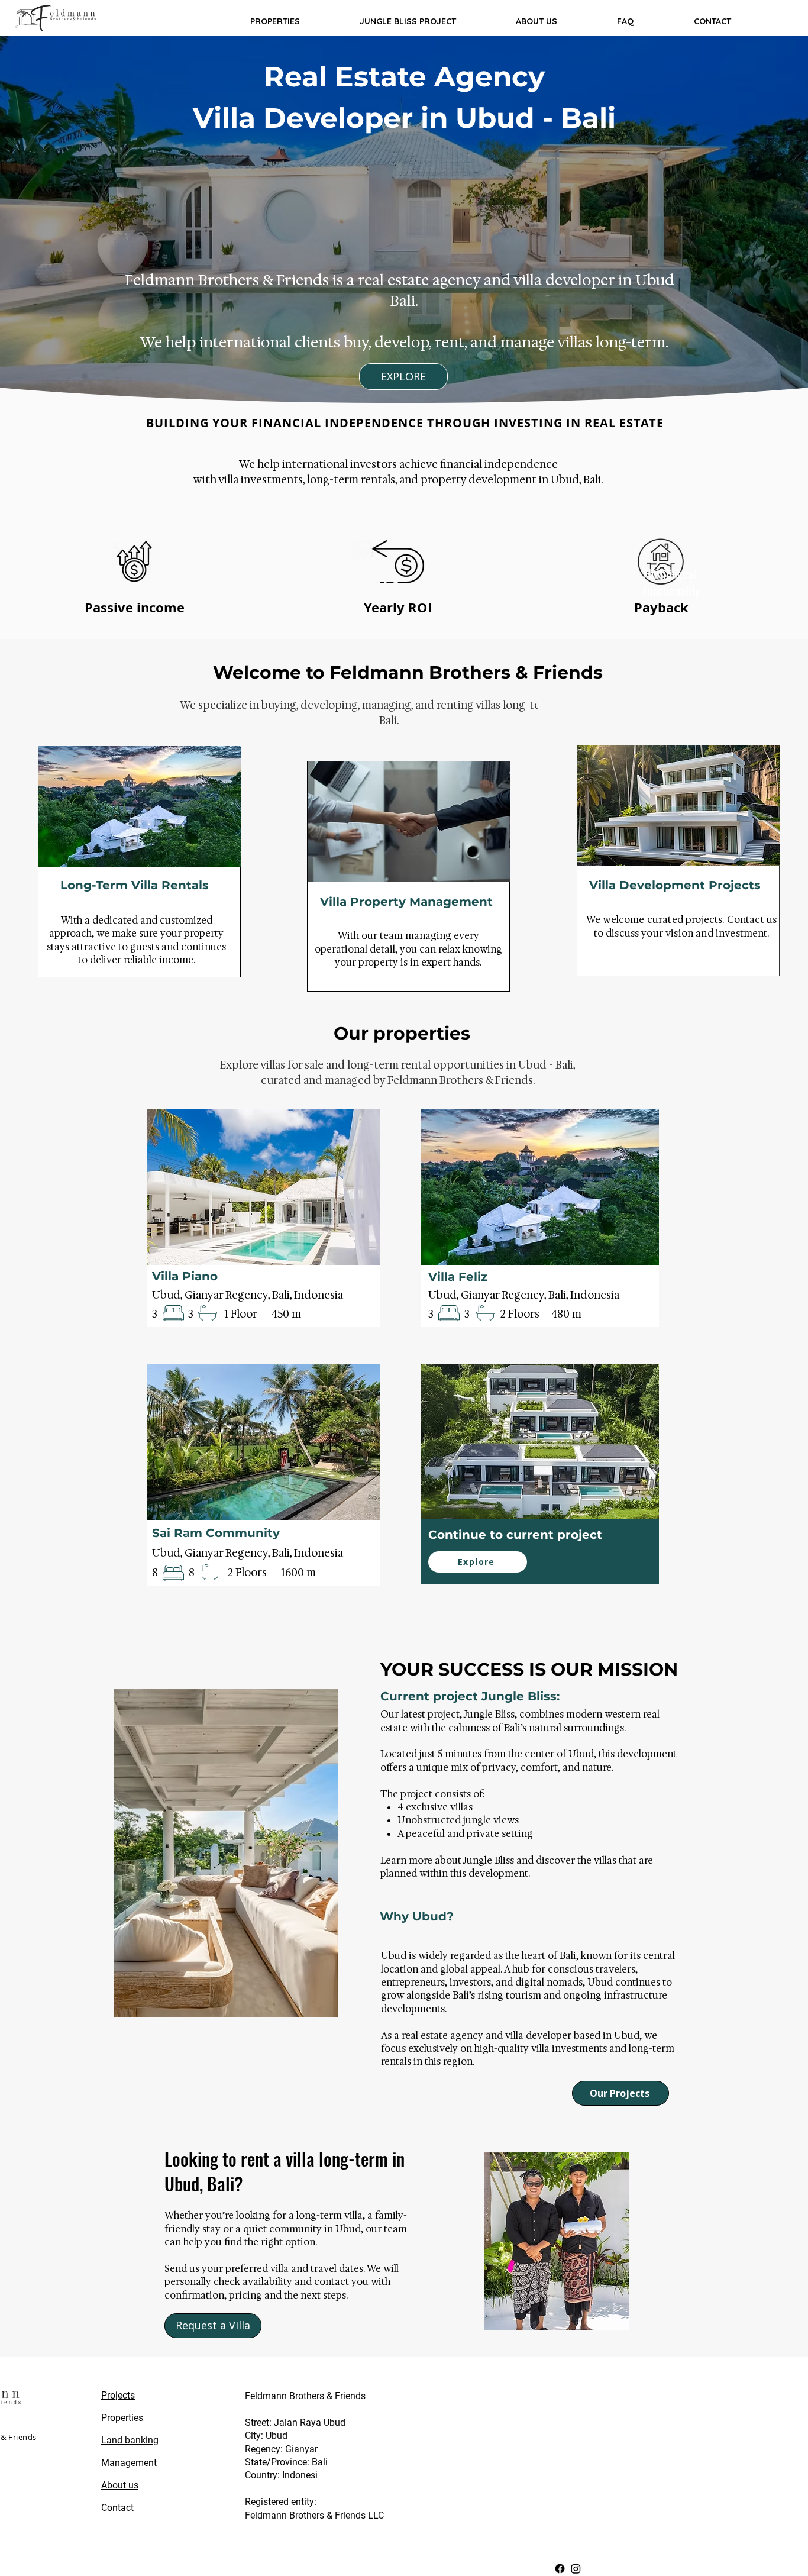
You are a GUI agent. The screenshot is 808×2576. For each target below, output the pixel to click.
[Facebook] (560, 2569)
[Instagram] (576, 2569)
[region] (139, 862)
